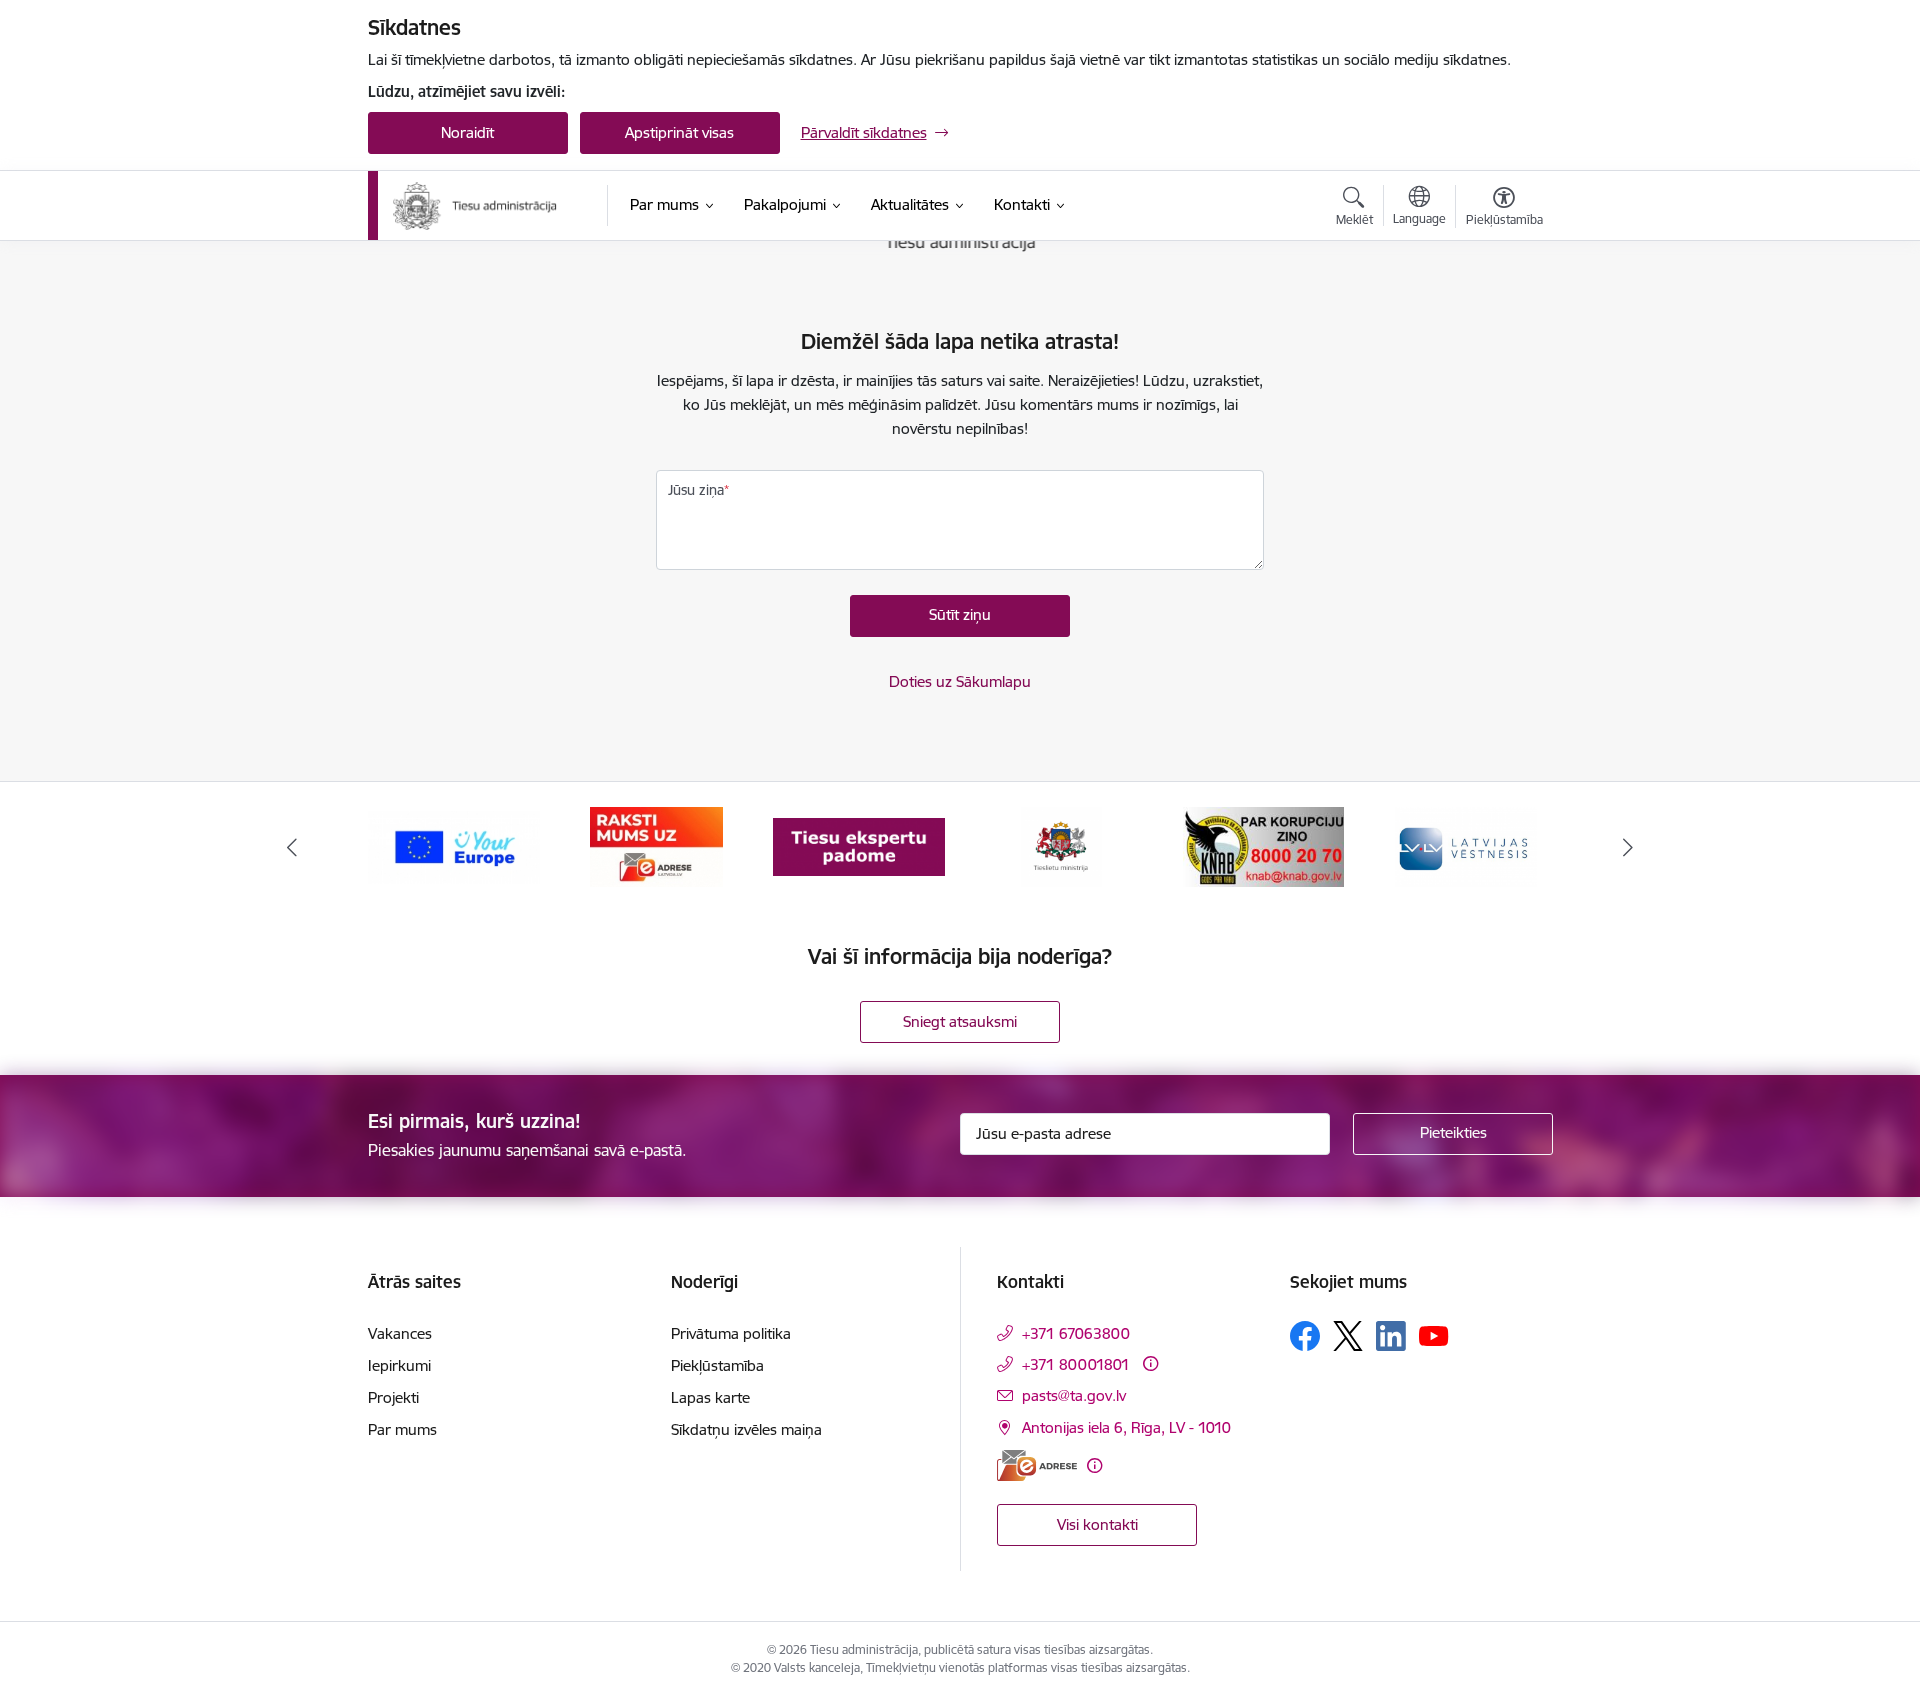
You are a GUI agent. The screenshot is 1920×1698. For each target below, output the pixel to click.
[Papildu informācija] (1150, 1363)
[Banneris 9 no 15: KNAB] (1263, 845)
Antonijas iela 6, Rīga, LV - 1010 (1126, 1427)
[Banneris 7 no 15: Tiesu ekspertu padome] (859, 845)
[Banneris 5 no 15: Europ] (454, 845)
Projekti (393, 1397)
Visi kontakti (1097, 1524)
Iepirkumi (399, 1365)
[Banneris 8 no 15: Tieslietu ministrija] (1061, 845)
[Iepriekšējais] (292, 847)
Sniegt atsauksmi (960, 1021)
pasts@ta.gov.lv (1074, 1395)
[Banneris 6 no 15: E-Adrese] (656, 845)
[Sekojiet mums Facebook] (1305, 1336)
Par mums (402, 1429)
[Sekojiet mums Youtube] (1434, 1335)
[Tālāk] (1629, 847)
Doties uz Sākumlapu (960, 681)
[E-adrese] (1037, 1465)
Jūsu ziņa (696, 490)
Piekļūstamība (717, 1365)
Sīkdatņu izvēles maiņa (746, 1429)
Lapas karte (710, 1397)
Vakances (400, 1333)
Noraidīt (467, 132)
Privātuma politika (731, 1333)
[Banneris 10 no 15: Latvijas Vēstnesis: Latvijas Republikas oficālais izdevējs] (1466, 845)
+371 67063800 (1076, 1333)
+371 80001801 (1076, 1364)
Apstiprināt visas (679, 132)
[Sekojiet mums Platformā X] (1348, 1336)
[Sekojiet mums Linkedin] (1391, 1336)
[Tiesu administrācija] (476, 206)
